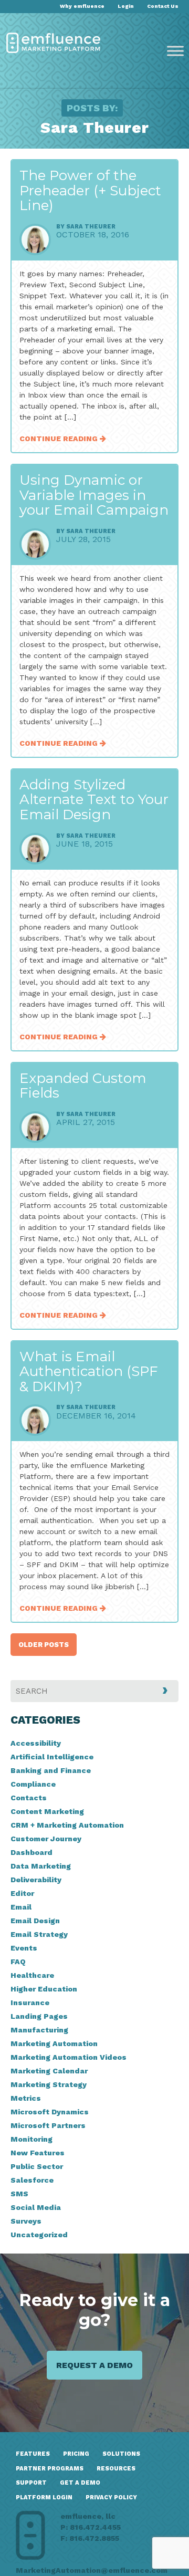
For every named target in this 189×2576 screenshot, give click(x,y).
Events (24, 1948)
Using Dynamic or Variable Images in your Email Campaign (94, 495)
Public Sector (37, 2166)
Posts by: (92, 108)
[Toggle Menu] (175, 51)
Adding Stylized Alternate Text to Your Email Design (94, 800)
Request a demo (94, 2365)
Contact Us (163, 6)
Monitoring (31, 2139)
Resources (116, 2469)
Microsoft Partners (48, 2125)
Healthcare (32, 1975)
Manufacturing (39, 2030)
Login (126, 6)
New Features (38, 2153)
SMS (19, 2194)
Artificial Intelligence (52, 1757)
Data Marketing (41, 1866)
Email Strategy (39, 1934)
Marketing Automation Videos (69, 2057)
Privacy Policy (111, 2497)
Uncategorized (39, 2235)
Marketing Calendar (49, 2071)
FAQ (18, 1962)
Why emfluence (82, 6)
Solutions (121, 2454)
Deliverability (36, 1880)
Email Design (35, 1921)
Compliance (33, 1784)
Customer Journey (46, 1839)
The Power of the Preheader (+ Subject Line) (90, 190)
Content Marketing (47, 1811)
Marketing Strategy (49, 2084)
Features (33, 2454)
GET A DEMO (80, 2483)
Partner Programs (50, 2469)
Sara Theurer (91, 227)
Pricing (76, 2454)
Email (21, 1907)
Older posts (44, 1645)
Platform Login (44, 2497)
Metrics (26, 2098)
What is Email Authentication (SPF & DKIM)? (89, 1372)
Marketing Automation (54, 2043)
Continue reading (60, 439)
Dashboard (31, 1852)
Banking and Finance (51, 1770)
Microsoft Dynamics (50, 2112)
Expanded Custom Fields (83, 1086)
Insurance (30, 2003)
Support (31, 2483)
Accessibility (36, 1743)
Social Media (36, 2207)
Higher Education (44, 1989)
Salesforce (32, 2180)
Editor (22, 1893)
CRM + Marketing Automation (67, 1825)
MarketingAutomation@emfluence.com (92, 2570)
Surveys (26, 2221)
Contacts (29, 1798)
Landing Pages (39, 2016)
